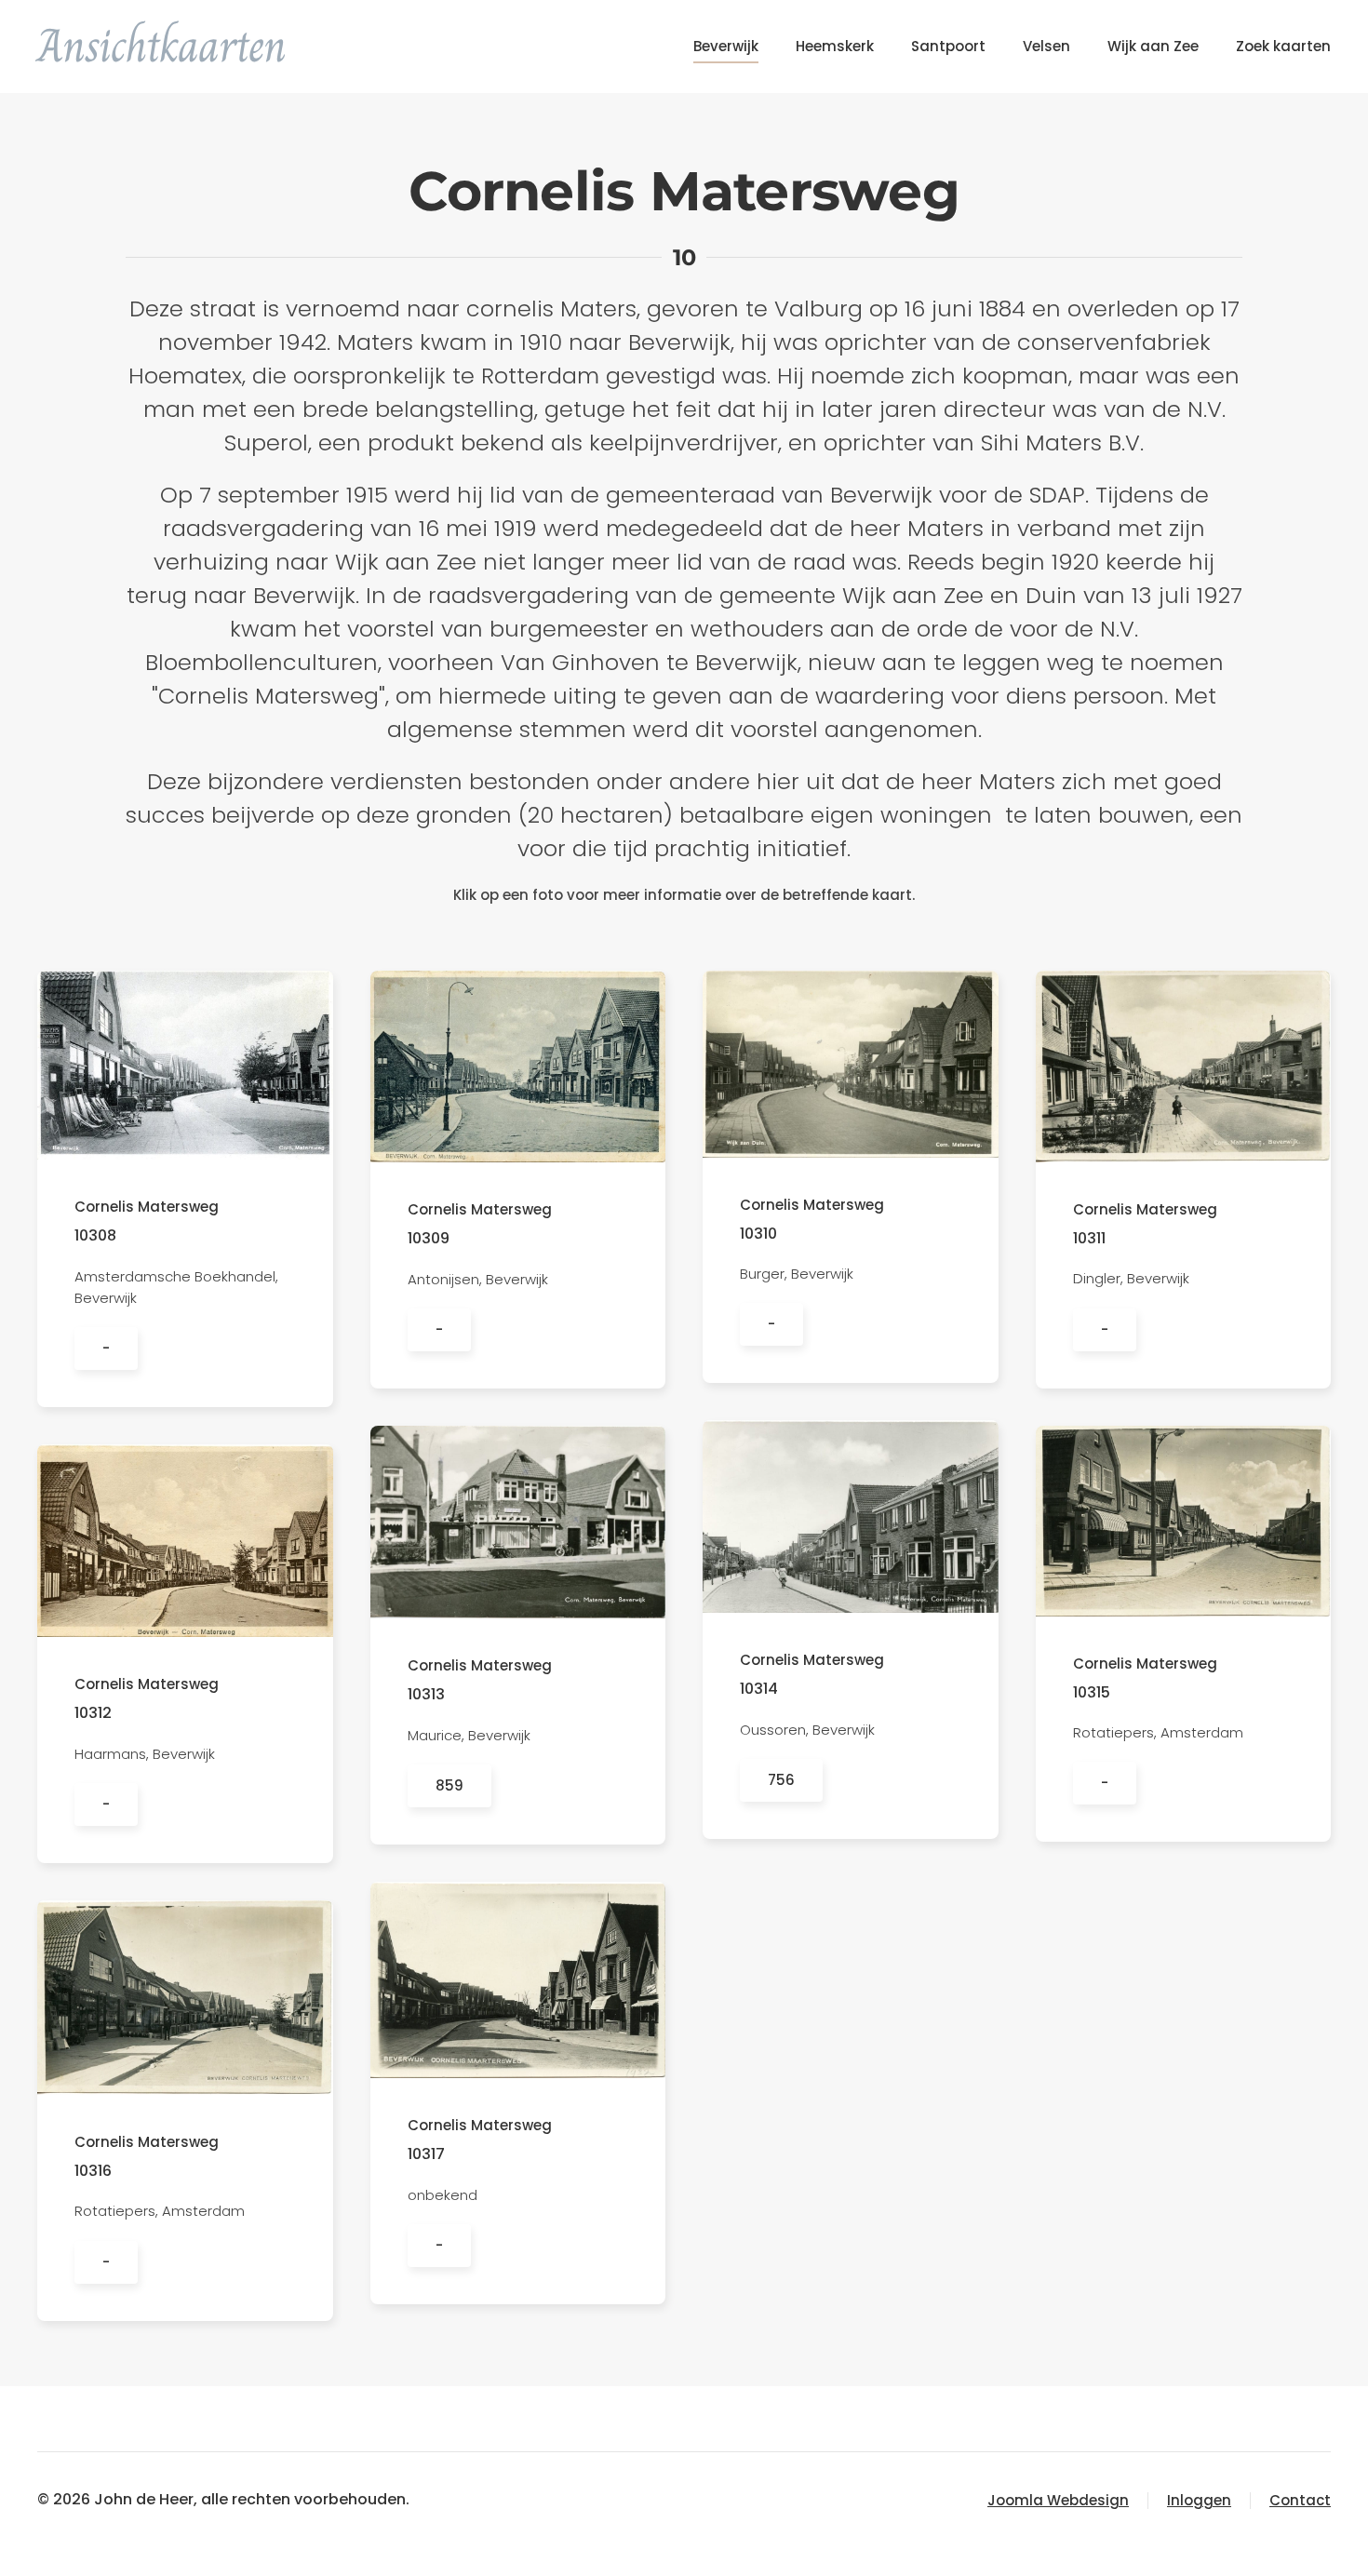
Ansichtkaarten (162, 46)
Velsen (1046, 46)
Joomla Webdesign (1058, 2500)
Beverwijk (726, 46)
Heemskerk (835, 46)
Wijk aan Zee (1153, 46)
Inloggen (1199, 2500)
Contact (1300, 2500)
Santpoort (948, 46)
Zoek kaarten (1283, 46)
